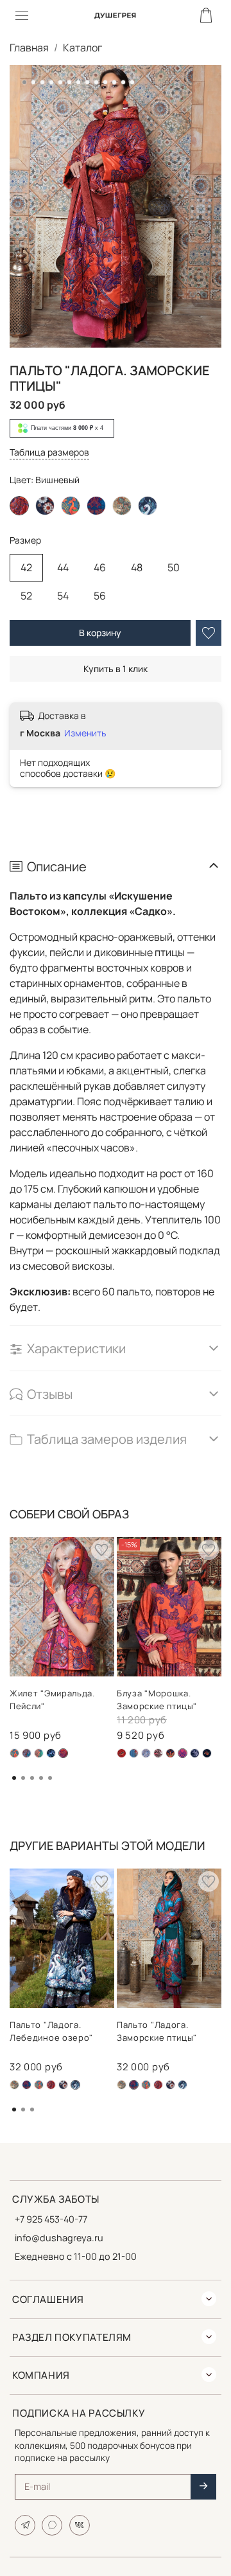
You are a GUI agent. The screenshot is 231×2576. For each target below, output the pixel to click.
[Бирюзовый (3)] (14, 1753)
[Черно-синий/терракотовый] (45, 506)
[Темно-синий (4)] (51, 1753)
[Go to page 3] (32, 1778)
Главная (29, 48)
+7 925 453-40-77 (51, 2219)
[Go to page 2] (23, 1778)
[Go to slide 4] (51, 82)
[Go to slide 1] (24, 82)
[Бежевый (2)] (14, 2085)
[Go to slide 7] (78, 82)
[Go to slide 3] (42, 82)
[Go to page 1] (14, 1778)
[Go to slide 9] (96, 82)
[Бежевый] (122, 506)
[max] (52, 2525)
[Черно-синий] (148, 506)
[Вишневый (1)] (51, 2085)
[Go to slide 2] (33, 82)
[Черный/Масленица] (207, 1753)
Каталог (82, 48)
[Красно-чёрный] (158, 1753)
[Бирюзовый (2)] (27, 2085)
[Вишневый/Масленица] (122, 1753)
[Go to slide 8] (87, 82)
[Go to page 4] (41, 1778)
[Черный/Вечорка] (195, 1753)
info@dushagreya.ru (59, 2238)
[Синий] (170, 1753)
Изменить (85, 733)
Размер (25, 541)
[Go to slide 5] (60, 82)
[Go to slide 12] (123, 82)
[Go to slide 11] (114, 82)
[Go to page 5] (50, 1778)
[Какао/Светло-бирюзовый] (27, 1753)
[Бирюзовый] (71, 506)
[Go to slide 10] (105, 82)
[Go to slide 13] (132, 82)
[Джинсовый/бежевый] (146, 1753)
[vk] (80, 2525)
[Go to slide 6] (69, 82)
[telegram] (25, 2525)
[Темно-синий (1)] (39, 1753)
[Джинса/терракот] (134, 1753)
